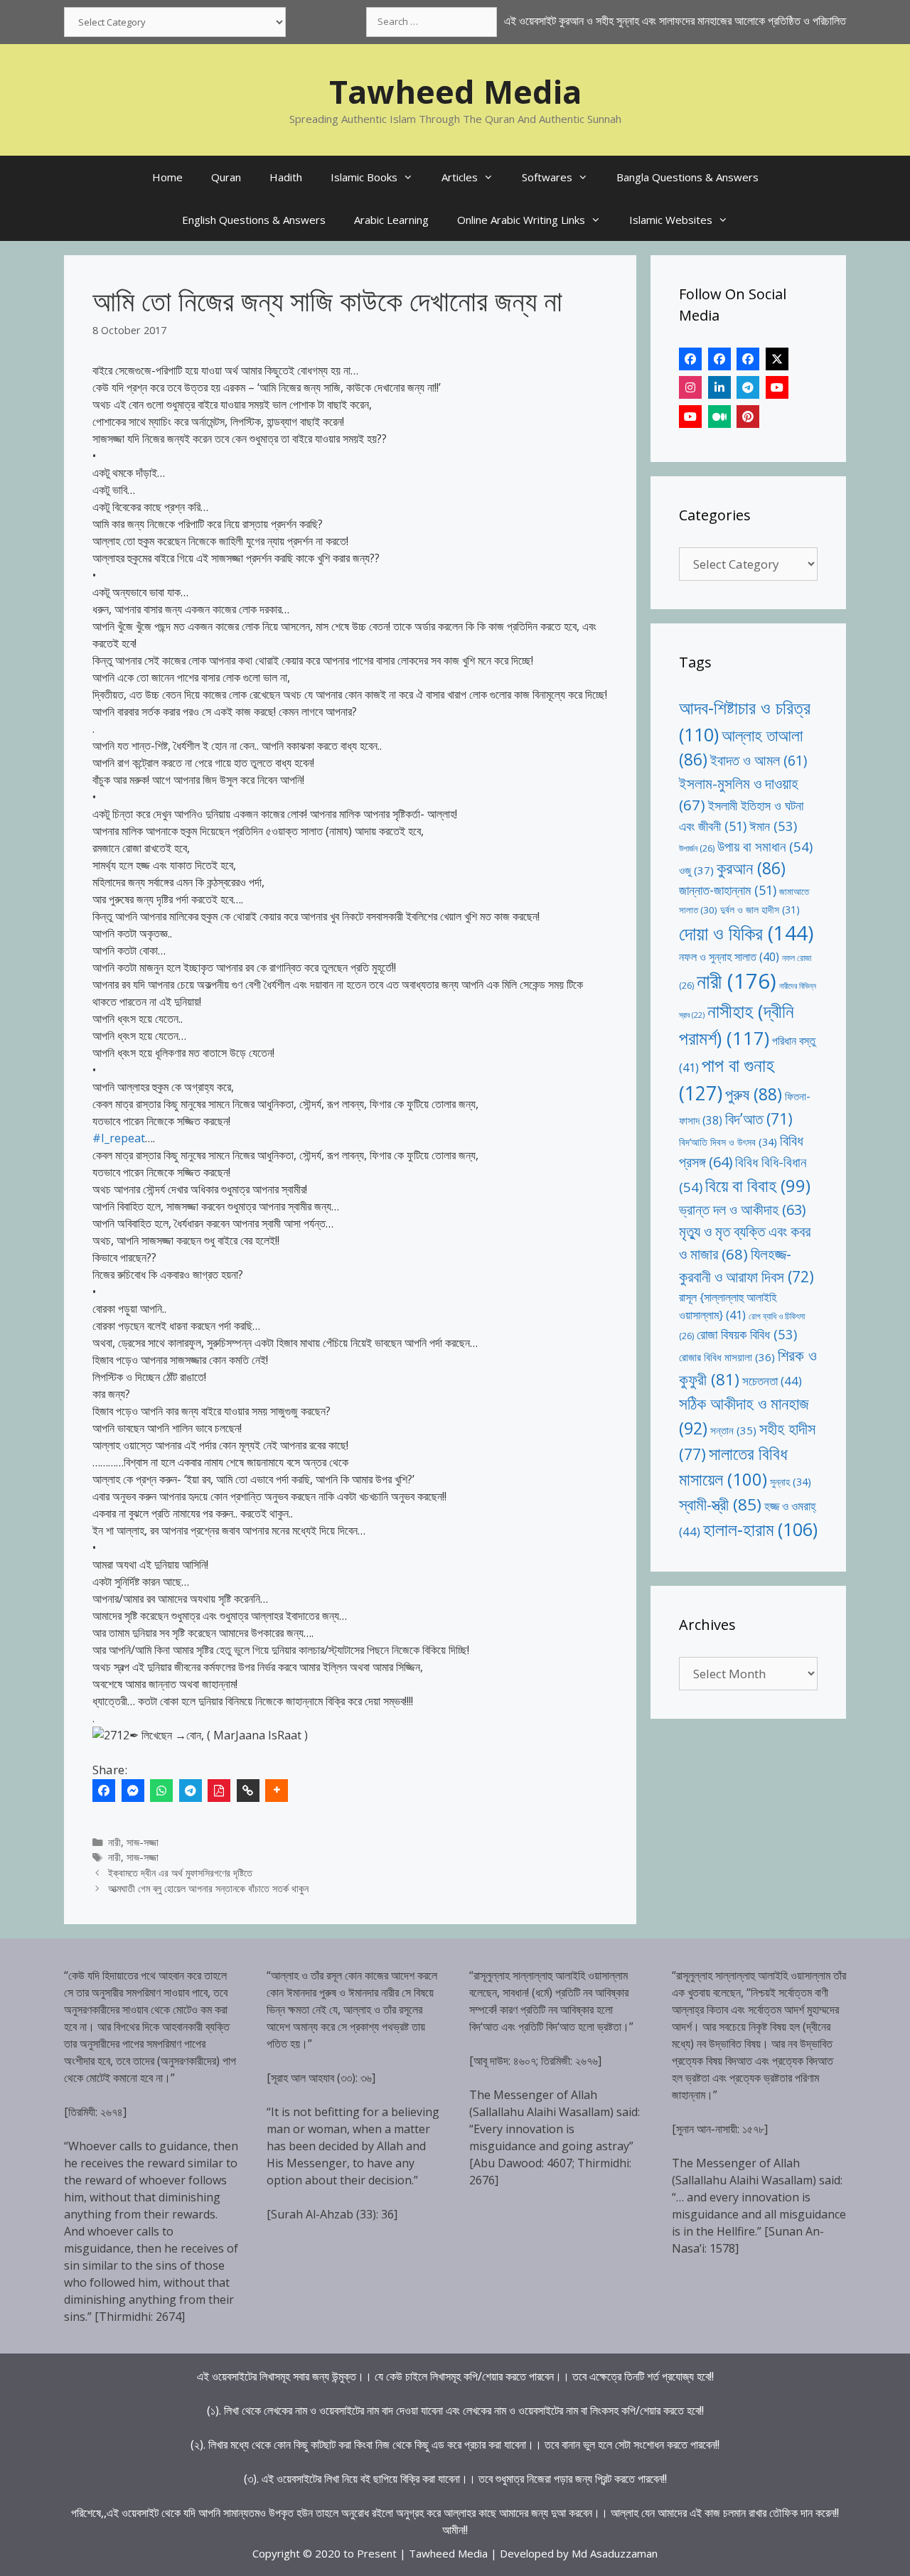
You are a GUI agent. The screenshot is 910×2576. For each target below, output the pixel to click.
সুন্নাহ (791, 1482)
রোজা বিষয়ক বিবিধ (747, 1334)
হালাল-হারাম (760, 1529)
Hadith (286, 177)
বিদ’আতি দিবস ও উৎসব (728, 1142)
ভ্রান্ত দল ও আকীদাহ (742, 1209)
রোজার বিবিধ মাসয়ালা (727, 1357)
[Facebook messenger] (133, 1791)
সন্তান (733, 1430)
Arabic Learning (391, 220)
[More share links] (277, 1791)
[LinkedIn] (719, 387)
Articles (460, 177)
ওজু (696, 870)
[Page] (719, 359)
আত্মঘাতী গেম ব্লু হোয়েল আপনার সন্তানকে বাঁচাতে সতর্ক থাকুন (208, 1888)
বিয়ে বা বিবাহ (758, 1185)
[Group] (748, 359)
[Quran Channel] (690, 417)
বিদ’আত (759, 1118)
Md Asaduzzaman (615, 2553)
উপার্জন (697, 848)
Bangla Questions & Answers (687, 177)
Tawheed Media (455, 91)
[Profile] (690, 359)
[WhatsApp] (161, 1791)
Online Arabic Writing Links (521, 220)
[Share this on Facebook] (104, 1791)
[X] (777, 359)
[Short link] (248, 1791)
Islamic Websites (671, 220)
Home (167, 177)
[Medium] (719, 417)
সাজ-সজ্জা (143, 1842)
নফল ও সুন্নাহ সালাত (729, 957)
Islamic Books (364, 177)
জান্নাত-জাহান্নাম (728, 890)
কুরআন (751, 868)
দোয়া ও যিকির (746, 933)
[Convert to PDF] (219, 1791)
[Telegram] (191, 1791)
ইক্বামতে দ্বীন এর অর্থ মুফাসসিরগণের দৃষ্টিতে (180, 1873)
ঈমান (773, 826)
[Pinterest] (748, 417)
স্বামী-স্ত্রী (720, 1504)
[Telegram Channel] (748, 387)
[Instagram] (690, 387)
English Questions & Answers (254, 220)
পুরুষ (754, 1094)
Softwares (547, 177)
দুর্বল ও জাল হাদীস (760, 909)
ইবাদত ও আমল (759, 760)
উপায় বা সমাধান (765, 846)
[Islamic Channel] (777, 387)
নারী (114, 1842)
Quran (226, 177)
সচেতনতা (772, 1381)
